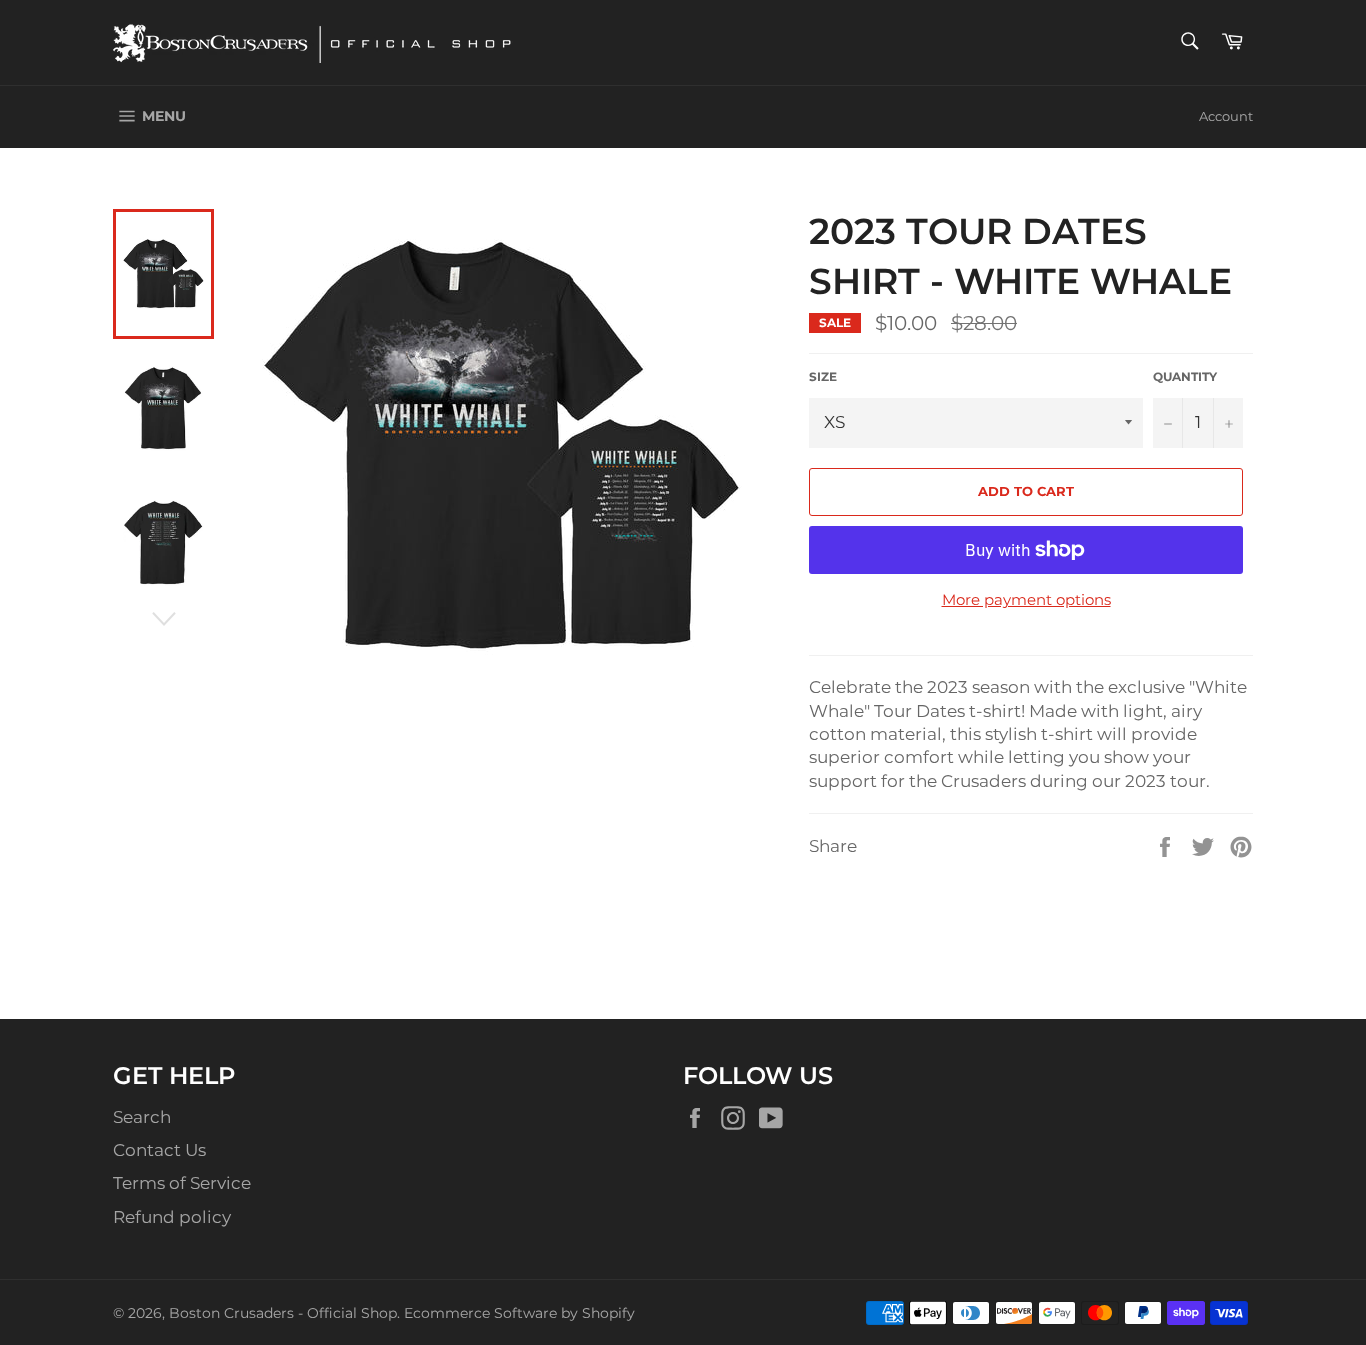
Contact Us (159, 1150)
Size (823, 376)
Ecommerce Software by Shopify (519, 1313)
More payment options (1026, 599)
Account (1226, 116)
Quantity (1185, 376)
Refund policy (172, 1217)
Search (142, 1117)
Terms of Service (182, 1183)
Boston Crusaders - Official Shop (283, 1313)
